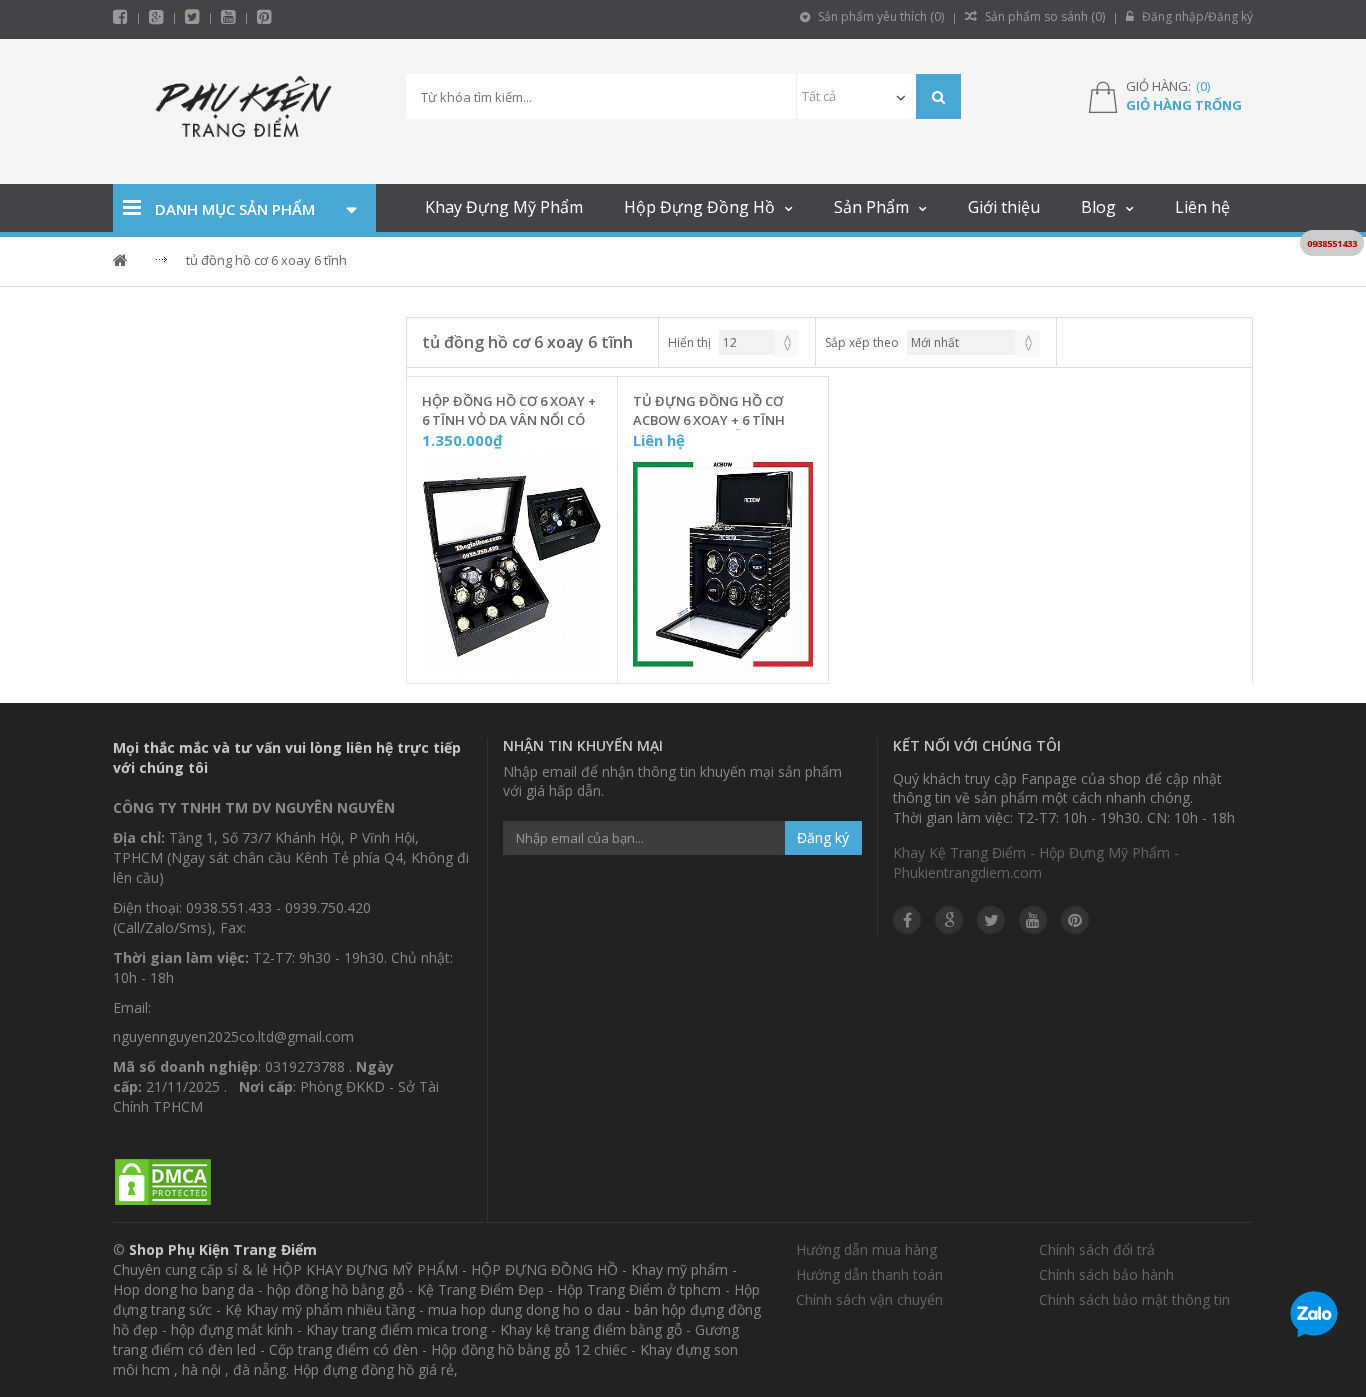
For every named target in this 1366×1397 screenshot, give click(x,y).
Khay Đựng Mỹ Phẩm (504, 207)
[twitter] (192, 16)
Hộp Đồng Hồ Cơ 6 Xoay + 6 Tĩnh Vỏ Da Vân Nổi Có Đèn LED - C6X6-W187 (509, 411)
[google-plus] (156, 16)
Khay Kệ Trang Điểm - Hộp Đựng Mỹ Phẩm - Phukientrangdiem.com (1036, 862)
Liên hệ (1202, 207)
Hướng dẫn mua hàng (866, 1249)
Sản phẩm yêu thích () (879, 16)
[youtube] (228, 16)
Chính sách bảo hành (1106, 1274)
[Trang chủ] (244, 111)
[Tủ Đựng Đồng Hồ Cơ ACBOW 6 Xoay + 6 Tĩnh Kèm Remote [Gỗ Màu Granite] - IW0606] (723, 565)
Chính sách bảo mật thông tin (1134, 1299)
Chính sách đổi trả (1097, 1249)
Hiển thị (689, 342)
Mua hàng (524, 663)
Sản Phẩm (871, 207)
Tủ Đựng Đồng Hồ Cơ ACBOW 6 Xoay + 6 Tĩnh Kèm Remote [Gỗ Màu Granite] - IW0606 (709, 411)
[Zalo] (1314, 1318)
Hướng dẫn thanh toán (869, 1274)
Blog (1098, 207)
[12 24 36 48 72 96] (759, 342)
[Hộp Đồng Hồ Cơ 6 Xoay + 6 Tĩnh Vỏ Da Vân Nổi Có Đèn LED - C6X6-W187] (512, 565)
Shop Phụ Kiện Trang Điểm (223, 1249)
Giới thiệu (1004, 207)
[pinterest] (264, 16)
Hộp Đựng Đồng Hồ (699, 207)
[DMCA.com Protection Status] (163, 1182)
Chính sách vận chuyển (869, 1299)
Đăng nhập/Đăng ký (1196, 16)
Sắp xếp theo (862, 342)
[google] (949, 920)
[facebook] (120, 16)
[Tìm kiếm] (938, 96)
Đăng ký (823, 837)
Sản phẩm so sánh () (1043, 16)
